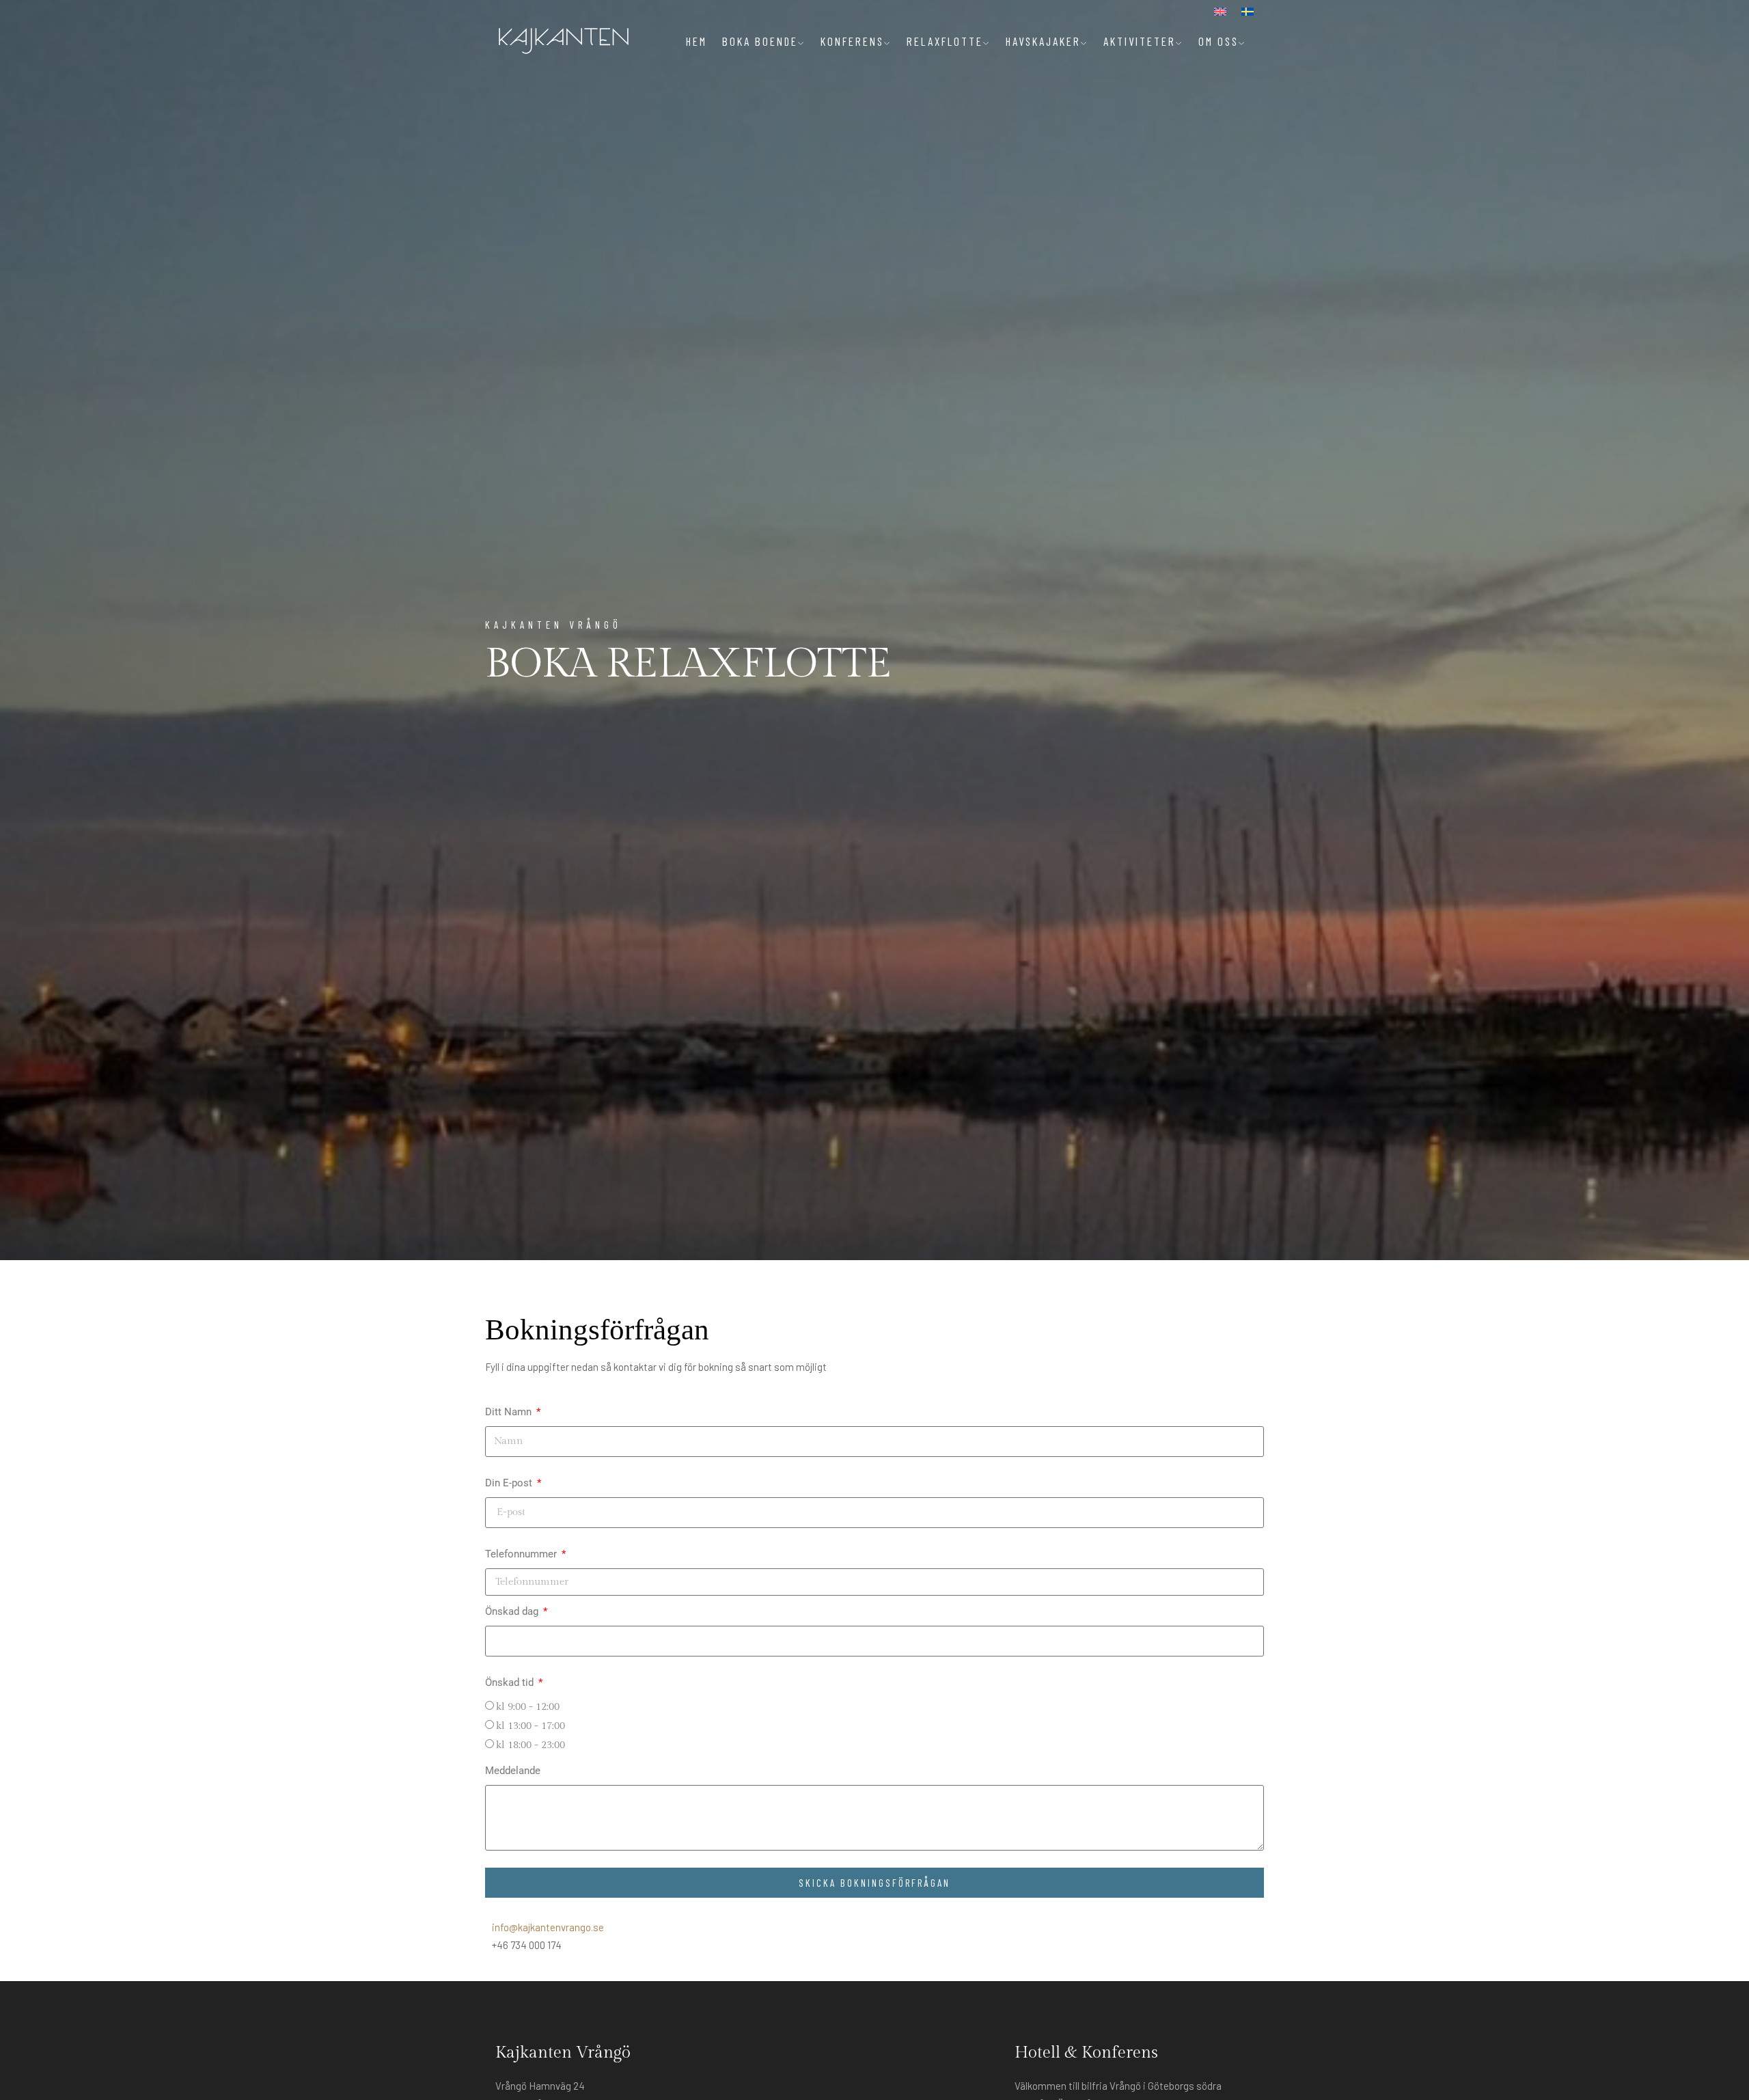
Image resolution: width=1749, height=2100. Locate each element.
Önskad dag (513, 1611)
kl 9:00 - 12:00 (528, 1707)
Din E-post (510, 1483)
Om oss (1218, 41)
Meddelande (513, 1771)
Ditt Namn (510, 1412)
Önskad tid (511, 1682)
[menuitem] (1220, 12)
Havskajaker (1043, 41)
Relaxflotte (945, 41)
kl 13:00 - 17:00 (531, 1726)
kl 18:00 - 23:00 (531, 1745)
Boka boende (760, 41)
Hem (697, 41)
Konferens (852, 41)
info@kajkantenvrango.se (548, 1927)
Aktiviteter (1140, 41)
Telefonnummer (522, 1554)
